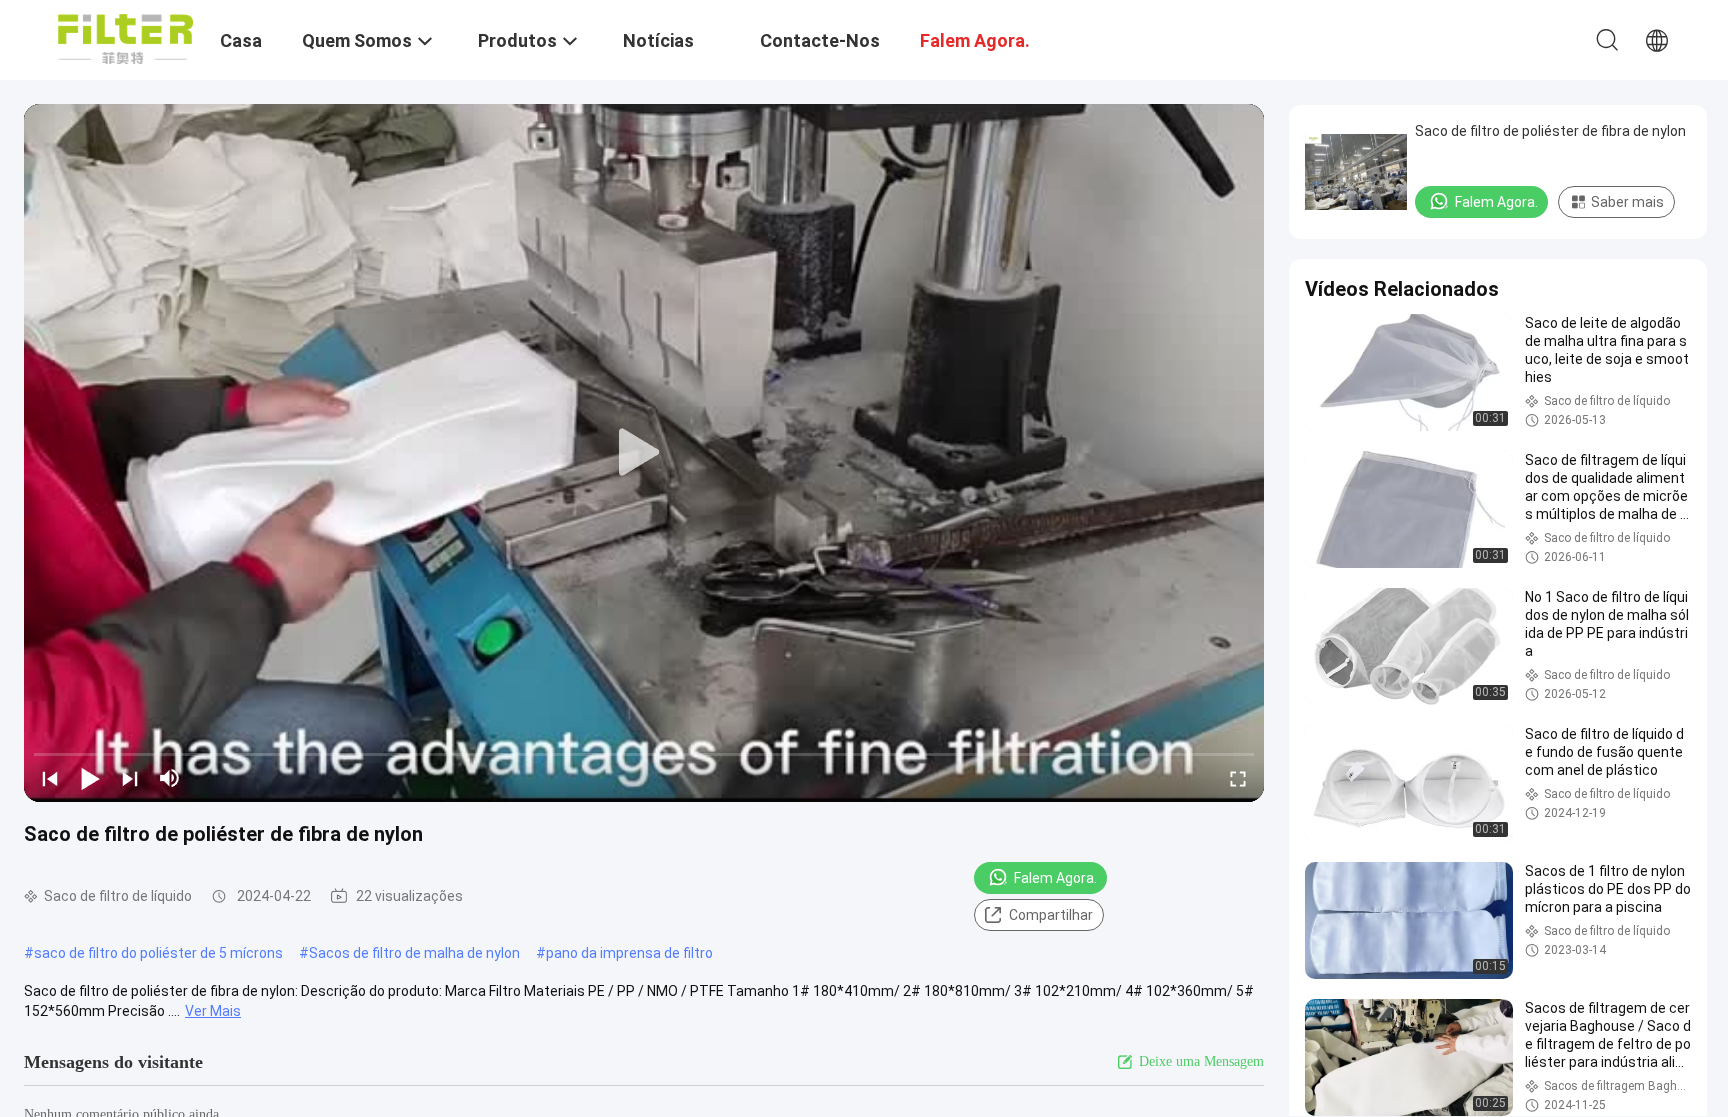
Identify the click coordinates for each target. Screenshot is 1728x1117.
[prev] (50, 778)
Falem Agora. (1055, 878)
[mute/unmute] (170, 778)
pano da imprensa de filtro (629, 953)
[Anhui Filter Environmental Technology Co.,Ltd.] (125, 38)
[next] (130, 778)
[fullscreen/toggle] (1238, 778)
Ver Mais (213, 1011)
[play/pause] (90, 778)
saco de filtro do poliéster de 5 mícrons (158, 953)
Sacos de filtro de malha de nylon (414, 953)
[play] (644, 453)
